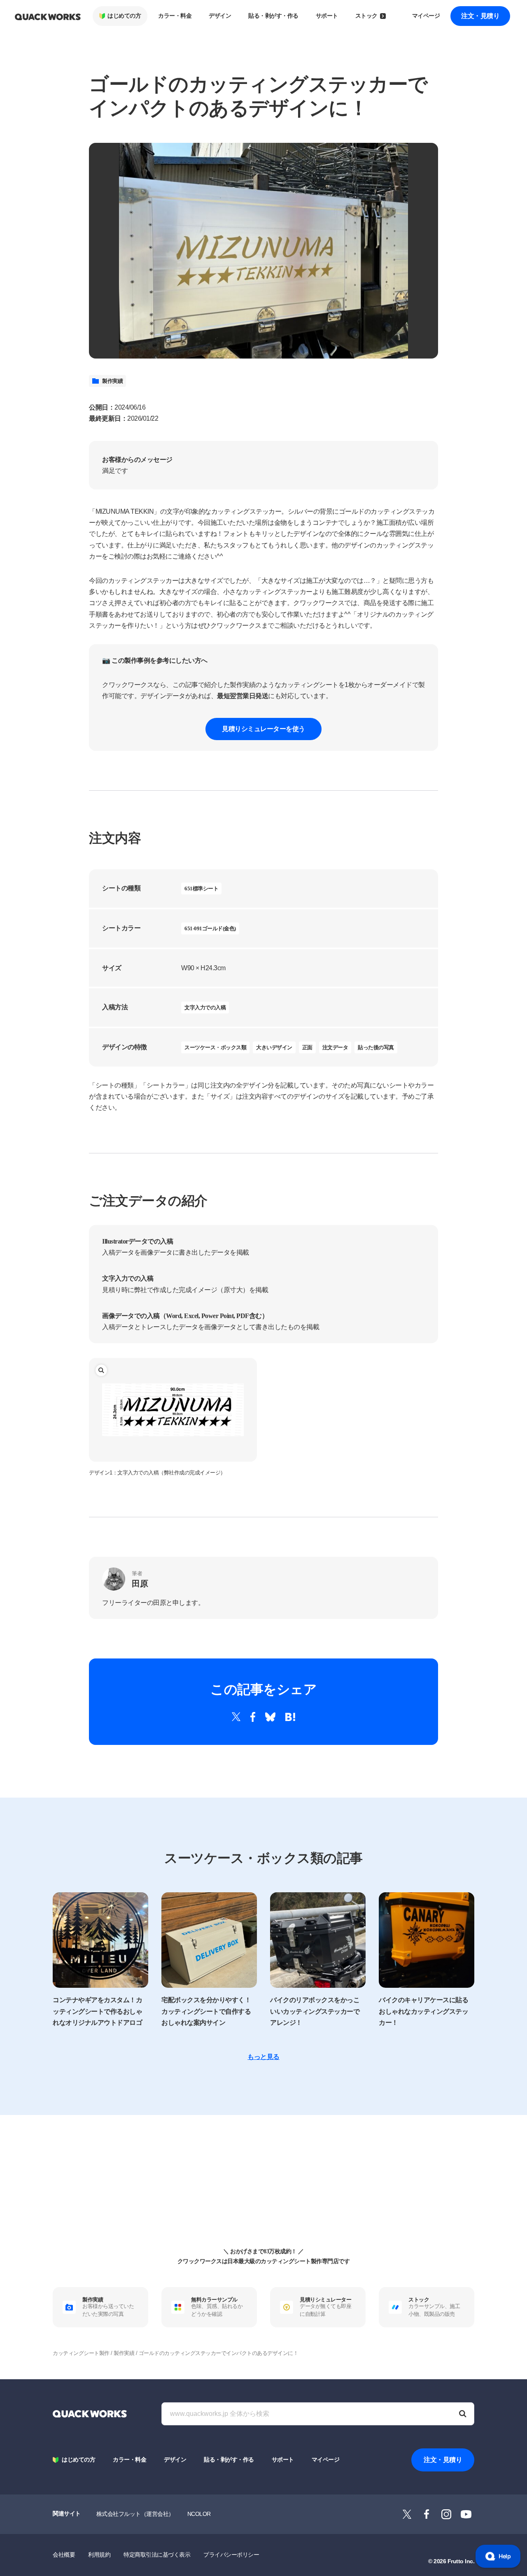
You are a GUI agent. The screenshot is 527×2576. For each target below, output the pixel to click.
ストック (366, 16)
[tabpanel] (263, 251)
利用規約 (99, 2555)
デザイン (220, 16)
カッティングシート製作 (81, 2353)
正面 (307, 1047)
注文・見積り (480, 16)
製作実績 (112, 381)
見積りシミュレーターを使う (263, 729)
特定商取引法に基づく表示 (157, 2555)
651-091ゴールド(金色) (210, 928)
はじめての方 (124, 16)
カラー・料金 (175, 16)
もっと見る (263, 2057)
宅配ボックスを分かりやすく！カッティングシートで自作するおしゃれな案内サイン (206, 2011)
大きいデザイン (274, 1047)
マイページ (426, 16)
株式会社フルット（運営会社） (135, 2514)
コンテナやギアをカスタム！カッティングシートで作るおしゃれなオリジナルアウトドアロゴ (97, 2011)
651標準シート (201, 889)
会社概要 (64, 2555)
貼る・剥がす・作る (273, 16)
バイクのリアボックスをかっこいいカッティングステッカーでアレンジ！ (315, 2011)
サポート (327, 16)
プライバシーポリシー (231, 2555)
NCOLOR (199, 2514)
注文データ (335, 1047)
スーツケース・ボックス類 (215, 1047)
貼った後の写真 (376, 1047)
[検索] (463, 2414)
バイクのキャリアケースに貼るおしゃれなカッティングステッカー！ (423, 2011)
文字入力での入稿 (205, 1007)
